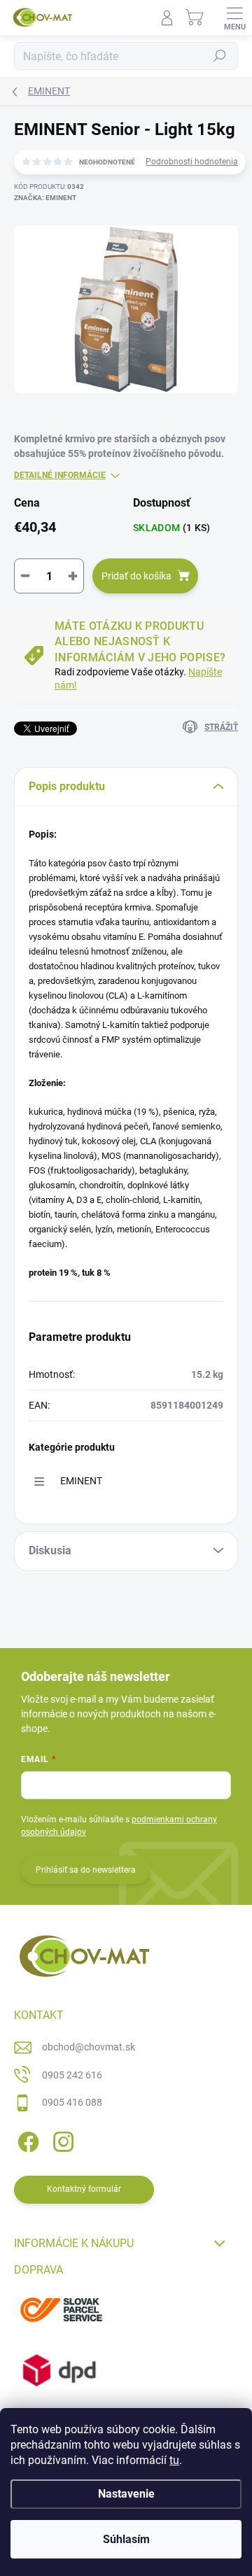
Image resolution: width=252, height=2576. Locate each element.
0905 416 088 (72, 2102)
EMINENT (81, 1481)
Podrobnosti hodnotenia (192, 162)
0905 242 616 (72, 2075)
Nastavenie (126, 2494)
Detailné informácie (60, 475)
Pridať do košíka (136, 576)
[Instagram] (61, 2140)
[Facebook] (26, 2140)
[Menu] (234, 17)
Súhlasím (126, 2539)
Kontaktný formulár (84, 2189)
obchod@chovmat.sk (89, 2047)
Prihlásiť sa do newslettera (86, 1870)
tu (174, 2460)
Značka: (45, 198)
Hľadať (220, 56)
